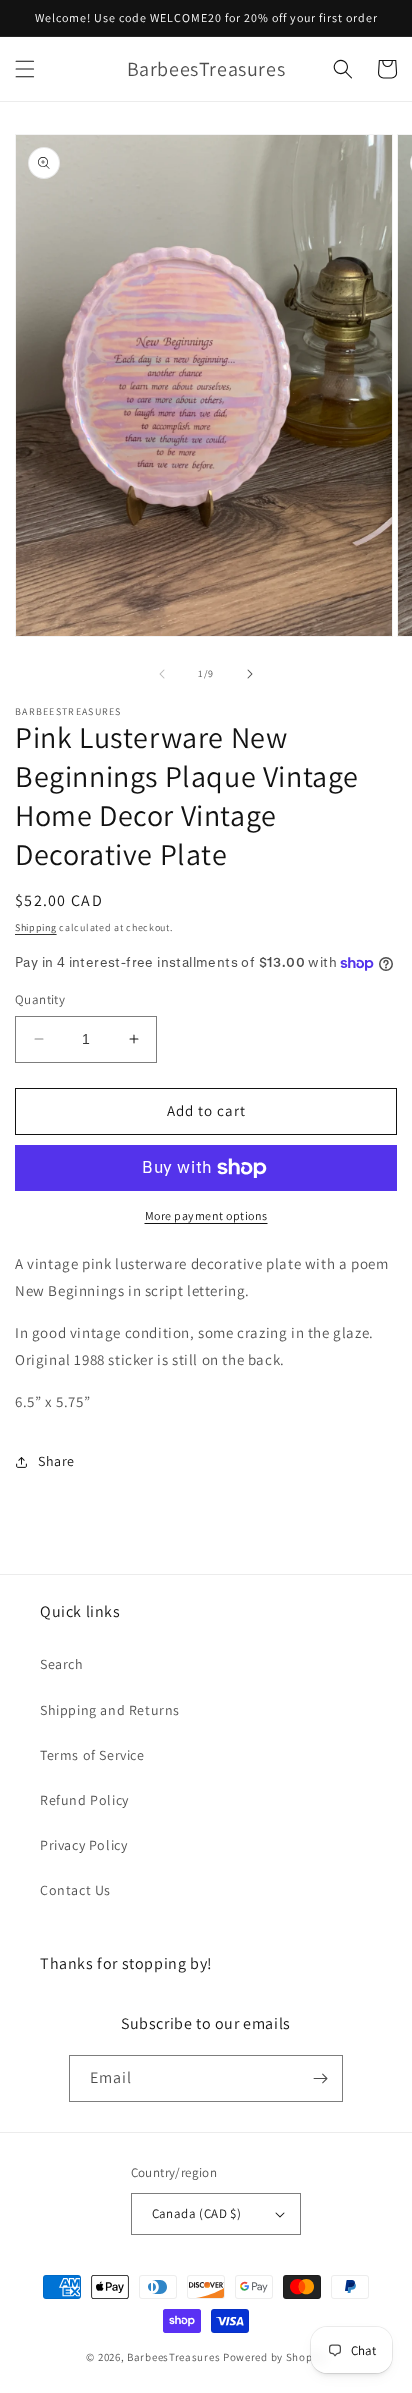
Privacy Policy (83, 1845)
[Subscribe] (320, 2078)
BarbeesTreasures (173, 2357)
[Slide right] (250, 674)
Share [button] (56, 1461)
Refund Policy (84, 1800)
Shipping (36, 927)
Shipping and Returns (110, 1710)
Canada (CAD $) (197, 2213)
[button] (25, 69)
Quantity (40, 999)
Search (62, 1664)
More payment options (206, 1215)
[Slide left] (162, 674)
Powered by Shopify (274, 2357)
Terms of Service (92, 1755)
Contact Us (75, 1890)
